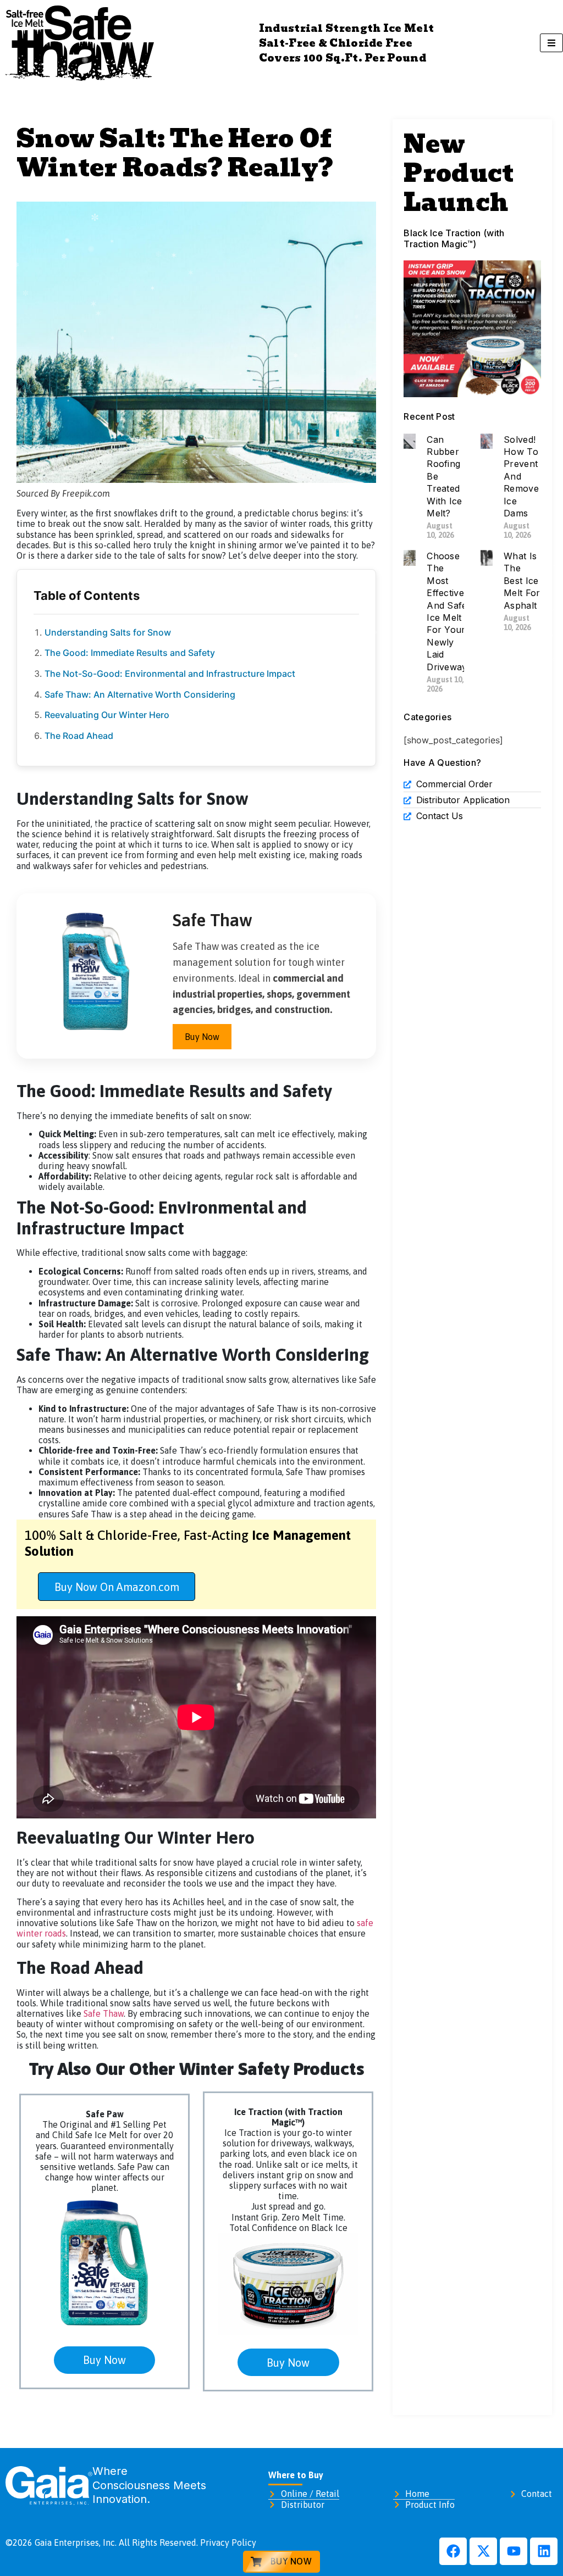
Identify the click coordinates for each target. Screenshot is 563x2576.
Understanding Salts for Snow (108, 632)
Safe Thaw (104, 2013)
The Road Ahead (79, 736)
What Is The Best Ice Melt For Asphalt (522, 581)
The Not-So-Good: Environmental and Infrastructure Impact (170, 674)
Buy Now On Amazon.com (117, 1587)
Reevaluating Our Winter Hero (107, 715)
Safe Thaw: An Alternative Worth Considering (140, 694)
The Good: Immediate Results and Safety (130, 653)
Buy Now (202, 1037)
